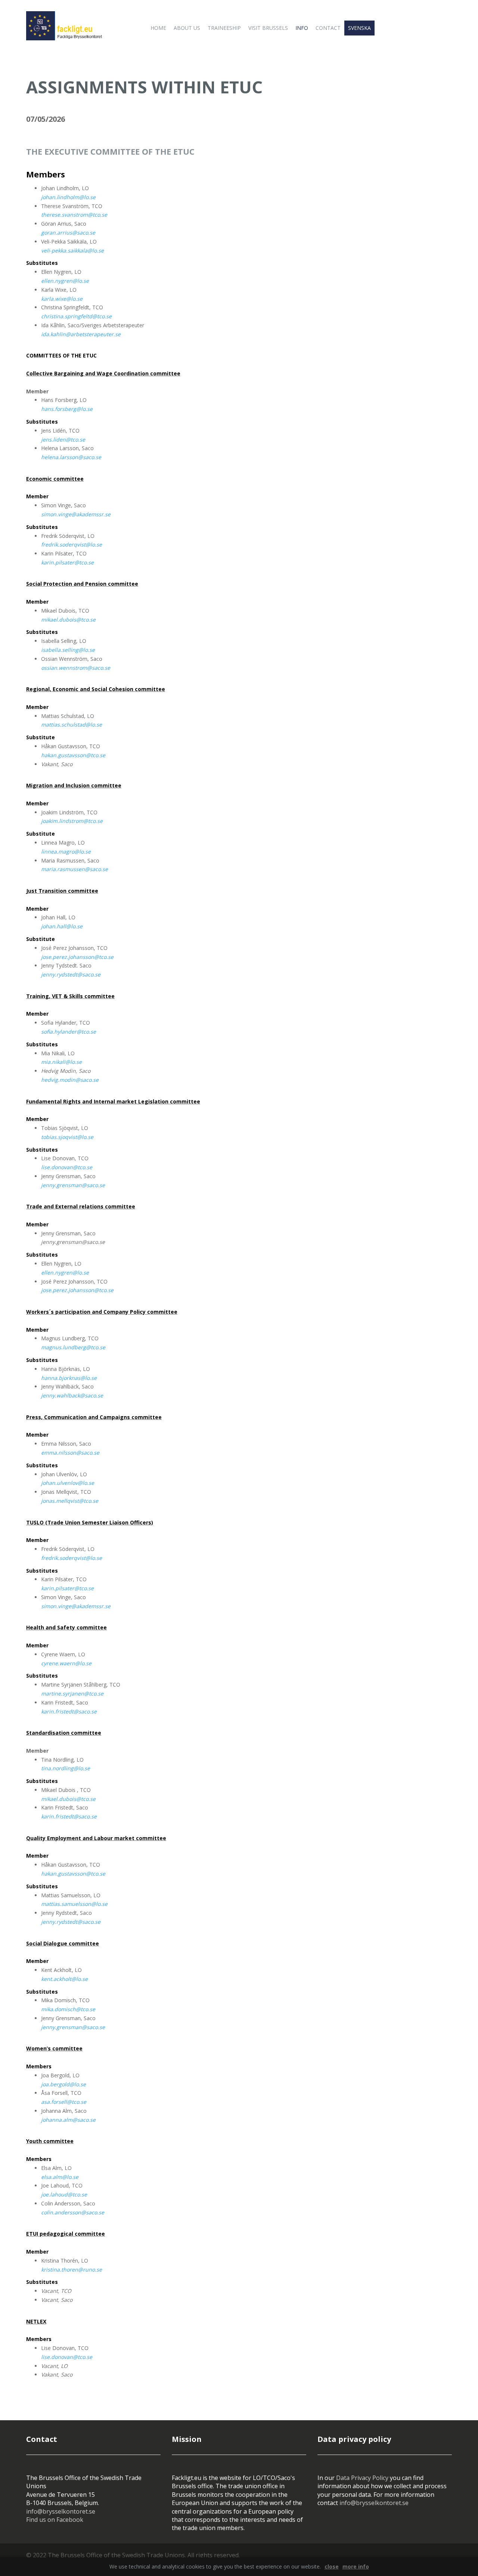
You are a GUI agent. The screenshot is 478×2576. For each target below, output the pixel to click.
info (302, 28)
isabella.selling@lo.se (68, 650)
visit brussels (268, 28)
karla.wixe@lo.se (62, 299)
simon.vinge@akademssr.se (76, 514)
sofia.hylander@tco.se (69, 1032)
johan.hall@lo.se (62, 926)
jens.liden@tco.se (63, 439)
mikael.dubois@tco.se (68, 620)
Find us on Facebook (55, 2520)
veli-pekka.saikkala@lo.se (72, 250)
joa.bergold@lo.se (63, 2084)
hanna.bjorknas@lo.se (69, 1378)
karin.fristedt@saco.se (69, 1711)
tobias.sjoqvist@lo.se (67, 1137)
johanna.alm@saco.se (68, 2120)
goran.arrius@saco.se (68, 233)
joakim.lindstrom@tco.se (72, 821)
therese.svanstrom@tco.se (74, 215)
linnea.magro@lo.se (66, 852)
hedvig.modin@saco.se (70, 1080)
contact (328, 28)
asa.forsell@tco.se (64, 2102)
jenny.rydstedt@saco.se (71, 974)
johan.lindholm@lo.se (68, 197)
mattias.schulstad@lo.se (72, 724)
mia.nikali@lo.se (61, 1062)
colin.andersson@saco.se (73, 2212)
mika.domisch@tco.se (68, 2009)
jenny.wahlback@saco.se (72, 1395)
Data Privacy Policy (362, 2478)
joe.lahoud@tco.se (64, 2194)
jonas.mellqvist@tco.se (70, 1501)
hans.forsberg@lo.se (67, 409)
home (158, 28)
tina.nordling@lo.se (66, 1768)
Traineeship (224, 28)
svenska (359, 28)
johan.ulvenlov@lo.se (68, 1483)
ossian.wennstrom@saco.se (76, 668)
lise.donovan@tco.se (67, 1167)
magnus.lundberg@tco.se (73, 1347)
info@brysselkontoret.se (61, 2511)
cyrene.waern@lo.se (66, 1663)
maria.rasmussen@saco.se (75, 869)
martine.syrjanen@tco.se (72, 1693)
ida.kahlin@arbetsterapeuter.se (81, 334)
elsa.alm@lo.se (60, 2177)
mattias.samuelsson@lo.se (74, 1904)
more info (356, 2566)
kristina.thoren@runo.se (72, 2270)
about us (187, 28)
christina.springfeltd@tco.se (76, 316)
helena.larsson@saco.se (71, 457)
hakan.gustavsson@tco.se (73, 755)
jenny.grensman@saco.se (73, 1185)
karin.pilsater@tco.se (67, 562)
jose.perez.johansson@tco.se (77, 957)
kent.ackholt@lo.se (64, 1979)
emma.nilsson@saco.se (70, 1453)
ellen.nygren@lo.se (65, 281)
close (332, 2566)
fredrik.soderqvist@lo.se (72, 544)
